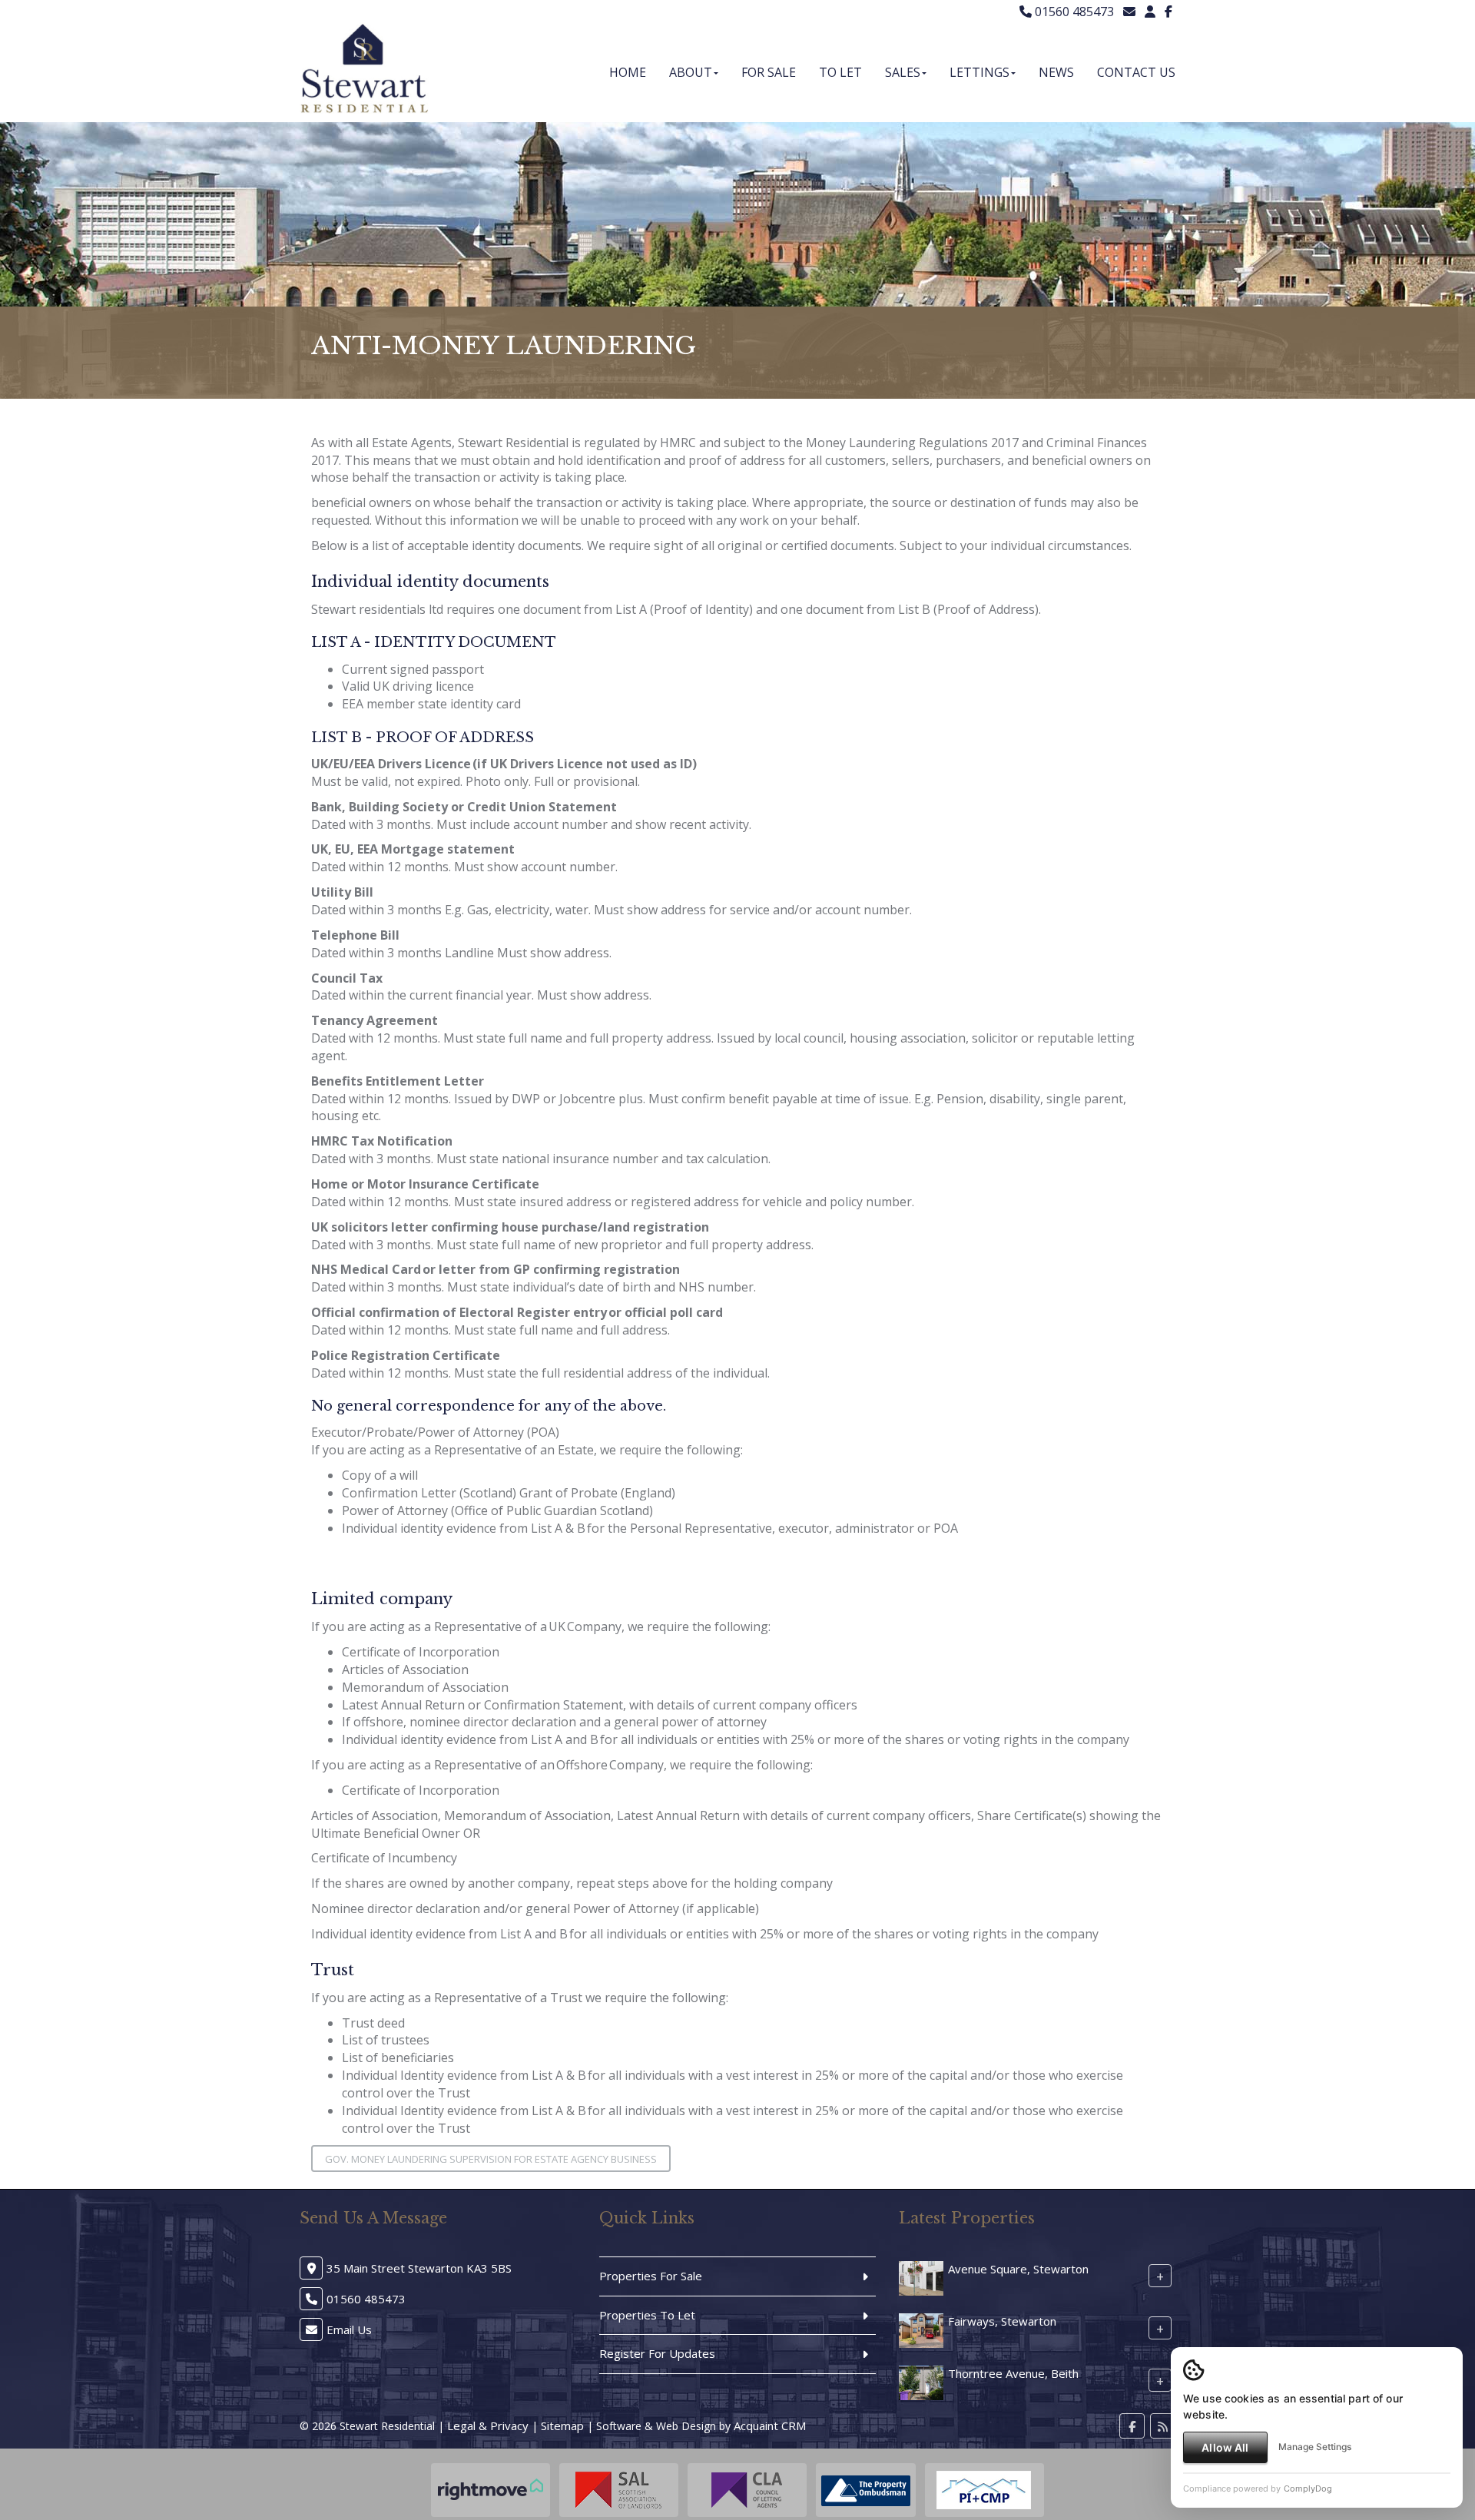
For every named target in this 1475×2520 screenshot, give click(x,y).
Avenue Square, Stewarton (1018, 2269)
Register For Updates (657, 2353)
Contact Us (1136, 72)
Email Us (349, 2329)
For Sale (769, 72)
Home (628, 72)
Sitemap (562, 2425)
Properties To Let (647, 2315)
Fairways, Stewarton (1002, 2321)
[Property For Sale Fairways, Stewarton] (921, 2329)
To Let (840, 72)
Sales (903, 72)
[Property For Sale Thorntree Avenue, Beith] (921, 2382)
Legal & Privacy (488, 2425)
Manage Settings (1315, 2447)
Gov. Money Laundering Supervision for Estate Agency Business (491, 2159)
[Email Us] (1129, 12)
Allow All (1225, 2447)
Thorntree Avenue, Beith (1013, 2373)
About (691, 72)
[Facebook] (1168, 12)
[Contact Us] (1150, 12)
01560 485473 (1073, 12)
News (1056, 72)
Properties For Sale (651, 2276)
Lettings (979, 72)
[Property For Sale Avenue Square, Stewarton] (921, 2277)
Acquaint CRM (770, 2425)
